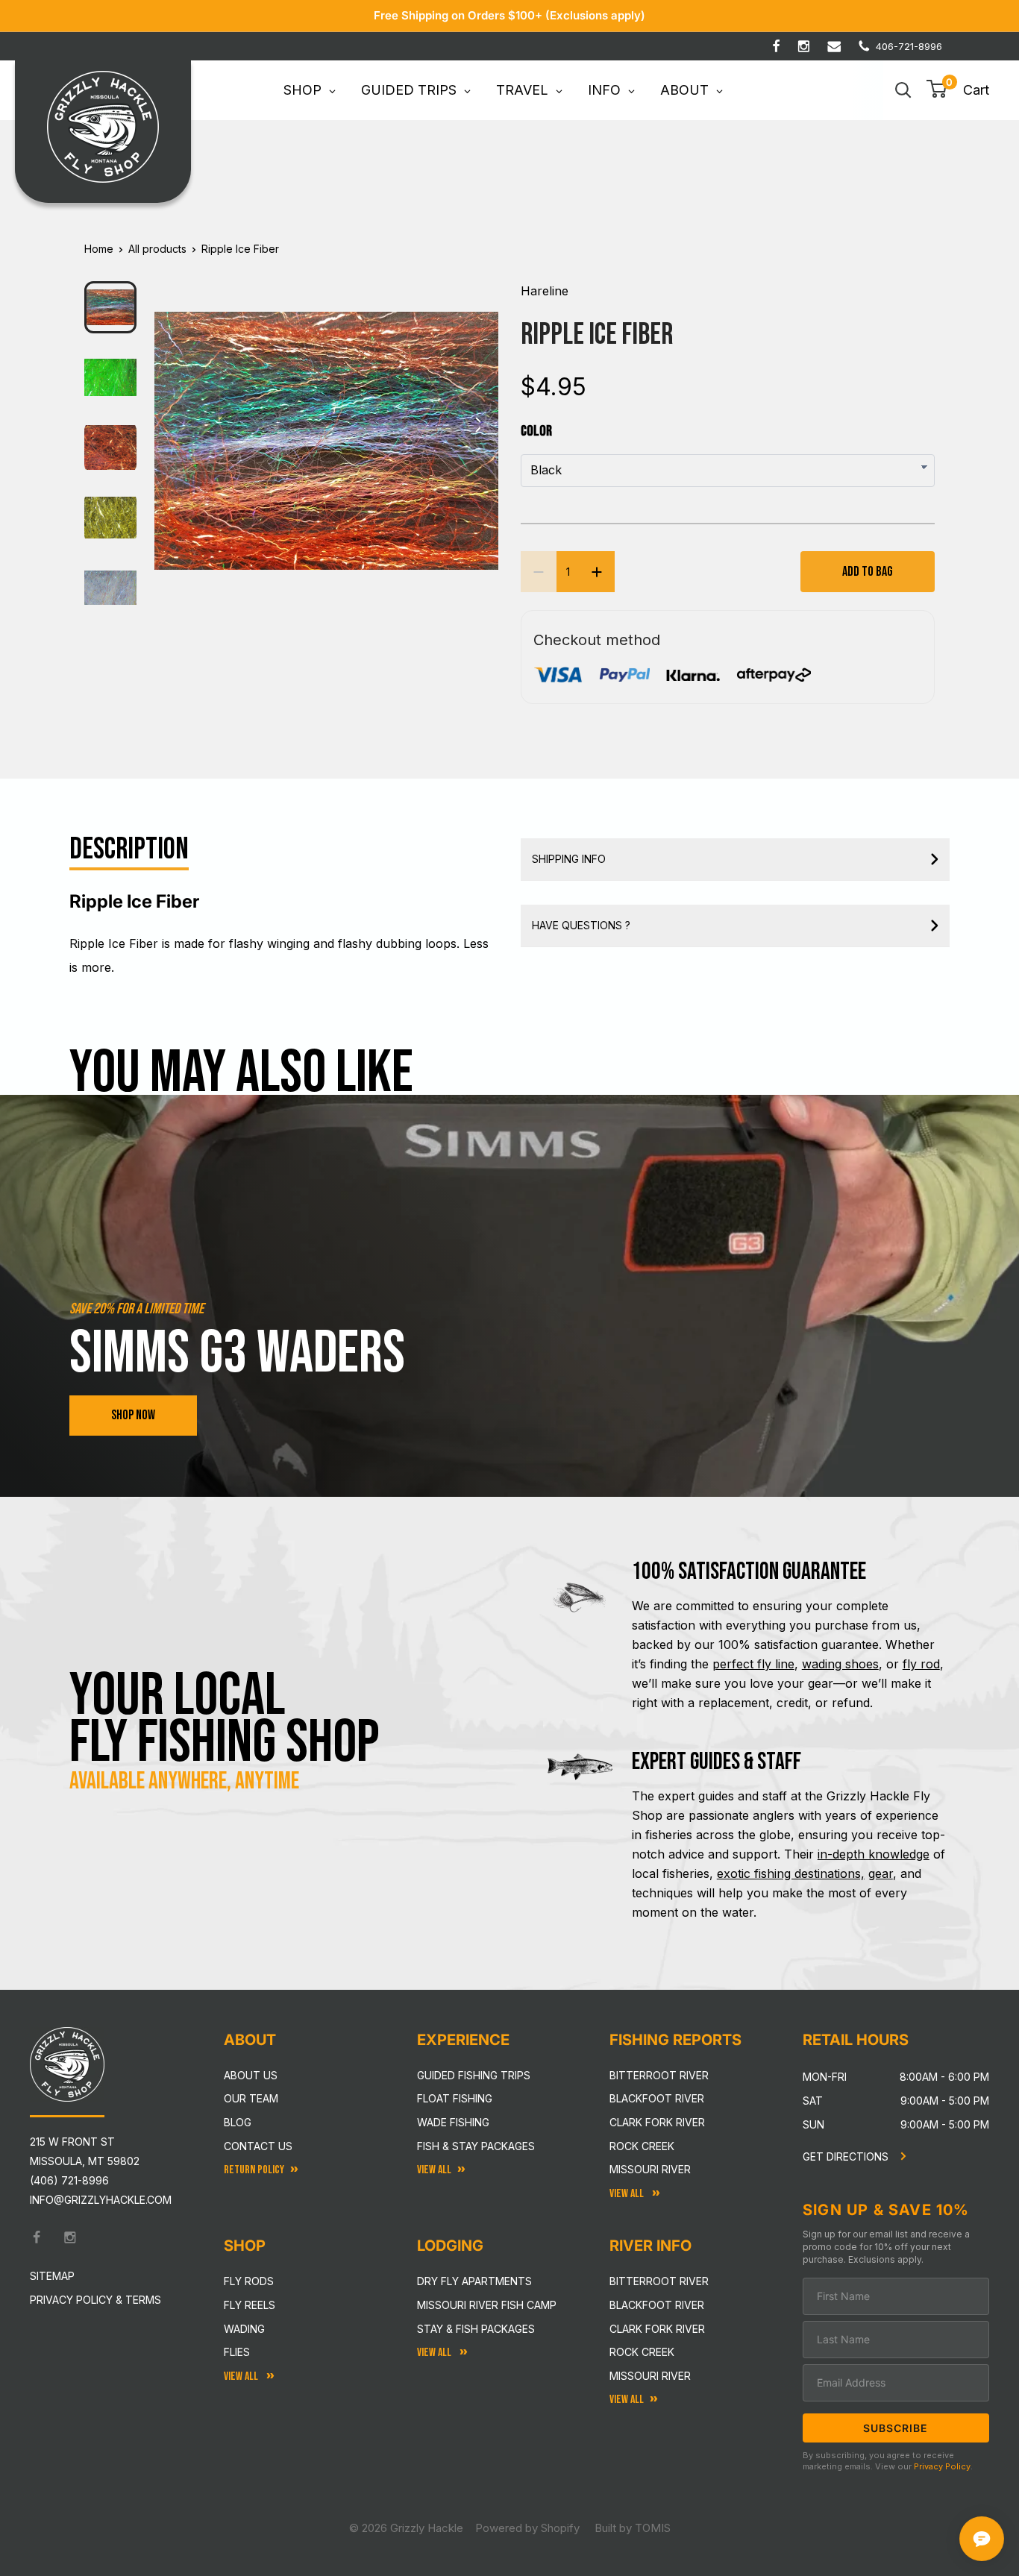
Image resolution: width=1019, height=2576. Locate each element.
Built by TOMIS (633, 2528)
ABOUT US (251, 2075)
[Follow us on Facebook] (776, 46)
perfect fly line (753, 1664)
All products (157, 249)
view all (434, 2170)
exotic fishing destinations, (791, 1873)
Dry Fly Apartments (474, 2281)
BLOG (238, 2122)
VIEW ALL (435, 2353)
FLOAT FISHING (455, 2098)
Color (536, 431)
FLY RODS (249, 2281)
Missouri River (650, 2169)
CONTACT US (258, 2146)
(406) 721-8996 (69, 2180)
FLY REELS (250, 2305)
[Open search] (903, 90)
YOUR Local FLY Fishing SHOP (225, 1719)
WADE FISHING (453, 2122)
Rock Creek (642, 2146)
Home (99, 249)
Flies (237, 2352)
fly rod (921, 1664)
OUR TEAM (251, 2098)
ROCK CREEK (642, 2352)
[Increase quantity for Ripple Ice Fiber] (597, 572)
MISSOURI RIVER (650, 2376)
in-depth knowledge (874, 1854)
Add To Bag (868, 572)
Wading (244, 2329)
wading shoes (840, 1664)
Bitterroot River (659, 2075)
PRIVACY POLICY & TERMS (95, 2300)
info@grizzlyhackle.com (101, 2200)
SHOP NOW (133, 1415)
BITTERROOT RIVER (659, 2281)
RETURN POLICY (254, 2170)
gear (881, 1873)
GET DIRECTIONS (847, 2156)
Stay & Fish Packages (476, 2329)
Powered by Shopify (527, 2528)
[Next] (477, 429)
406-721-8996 (909, 46)
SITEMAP (52, 2276)
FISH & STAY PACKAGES (476, 2146)
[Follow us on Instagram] (804, 46)
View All (242, 2376)
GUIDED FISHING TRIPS (474, 2075)
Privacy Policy (942, 2466)
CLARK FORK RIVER (657, 2329)
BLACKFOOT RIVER (657, 2305)
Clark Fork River (657, 2122)
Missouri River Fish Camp (487, 2305)
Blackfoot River (657, 2098)
